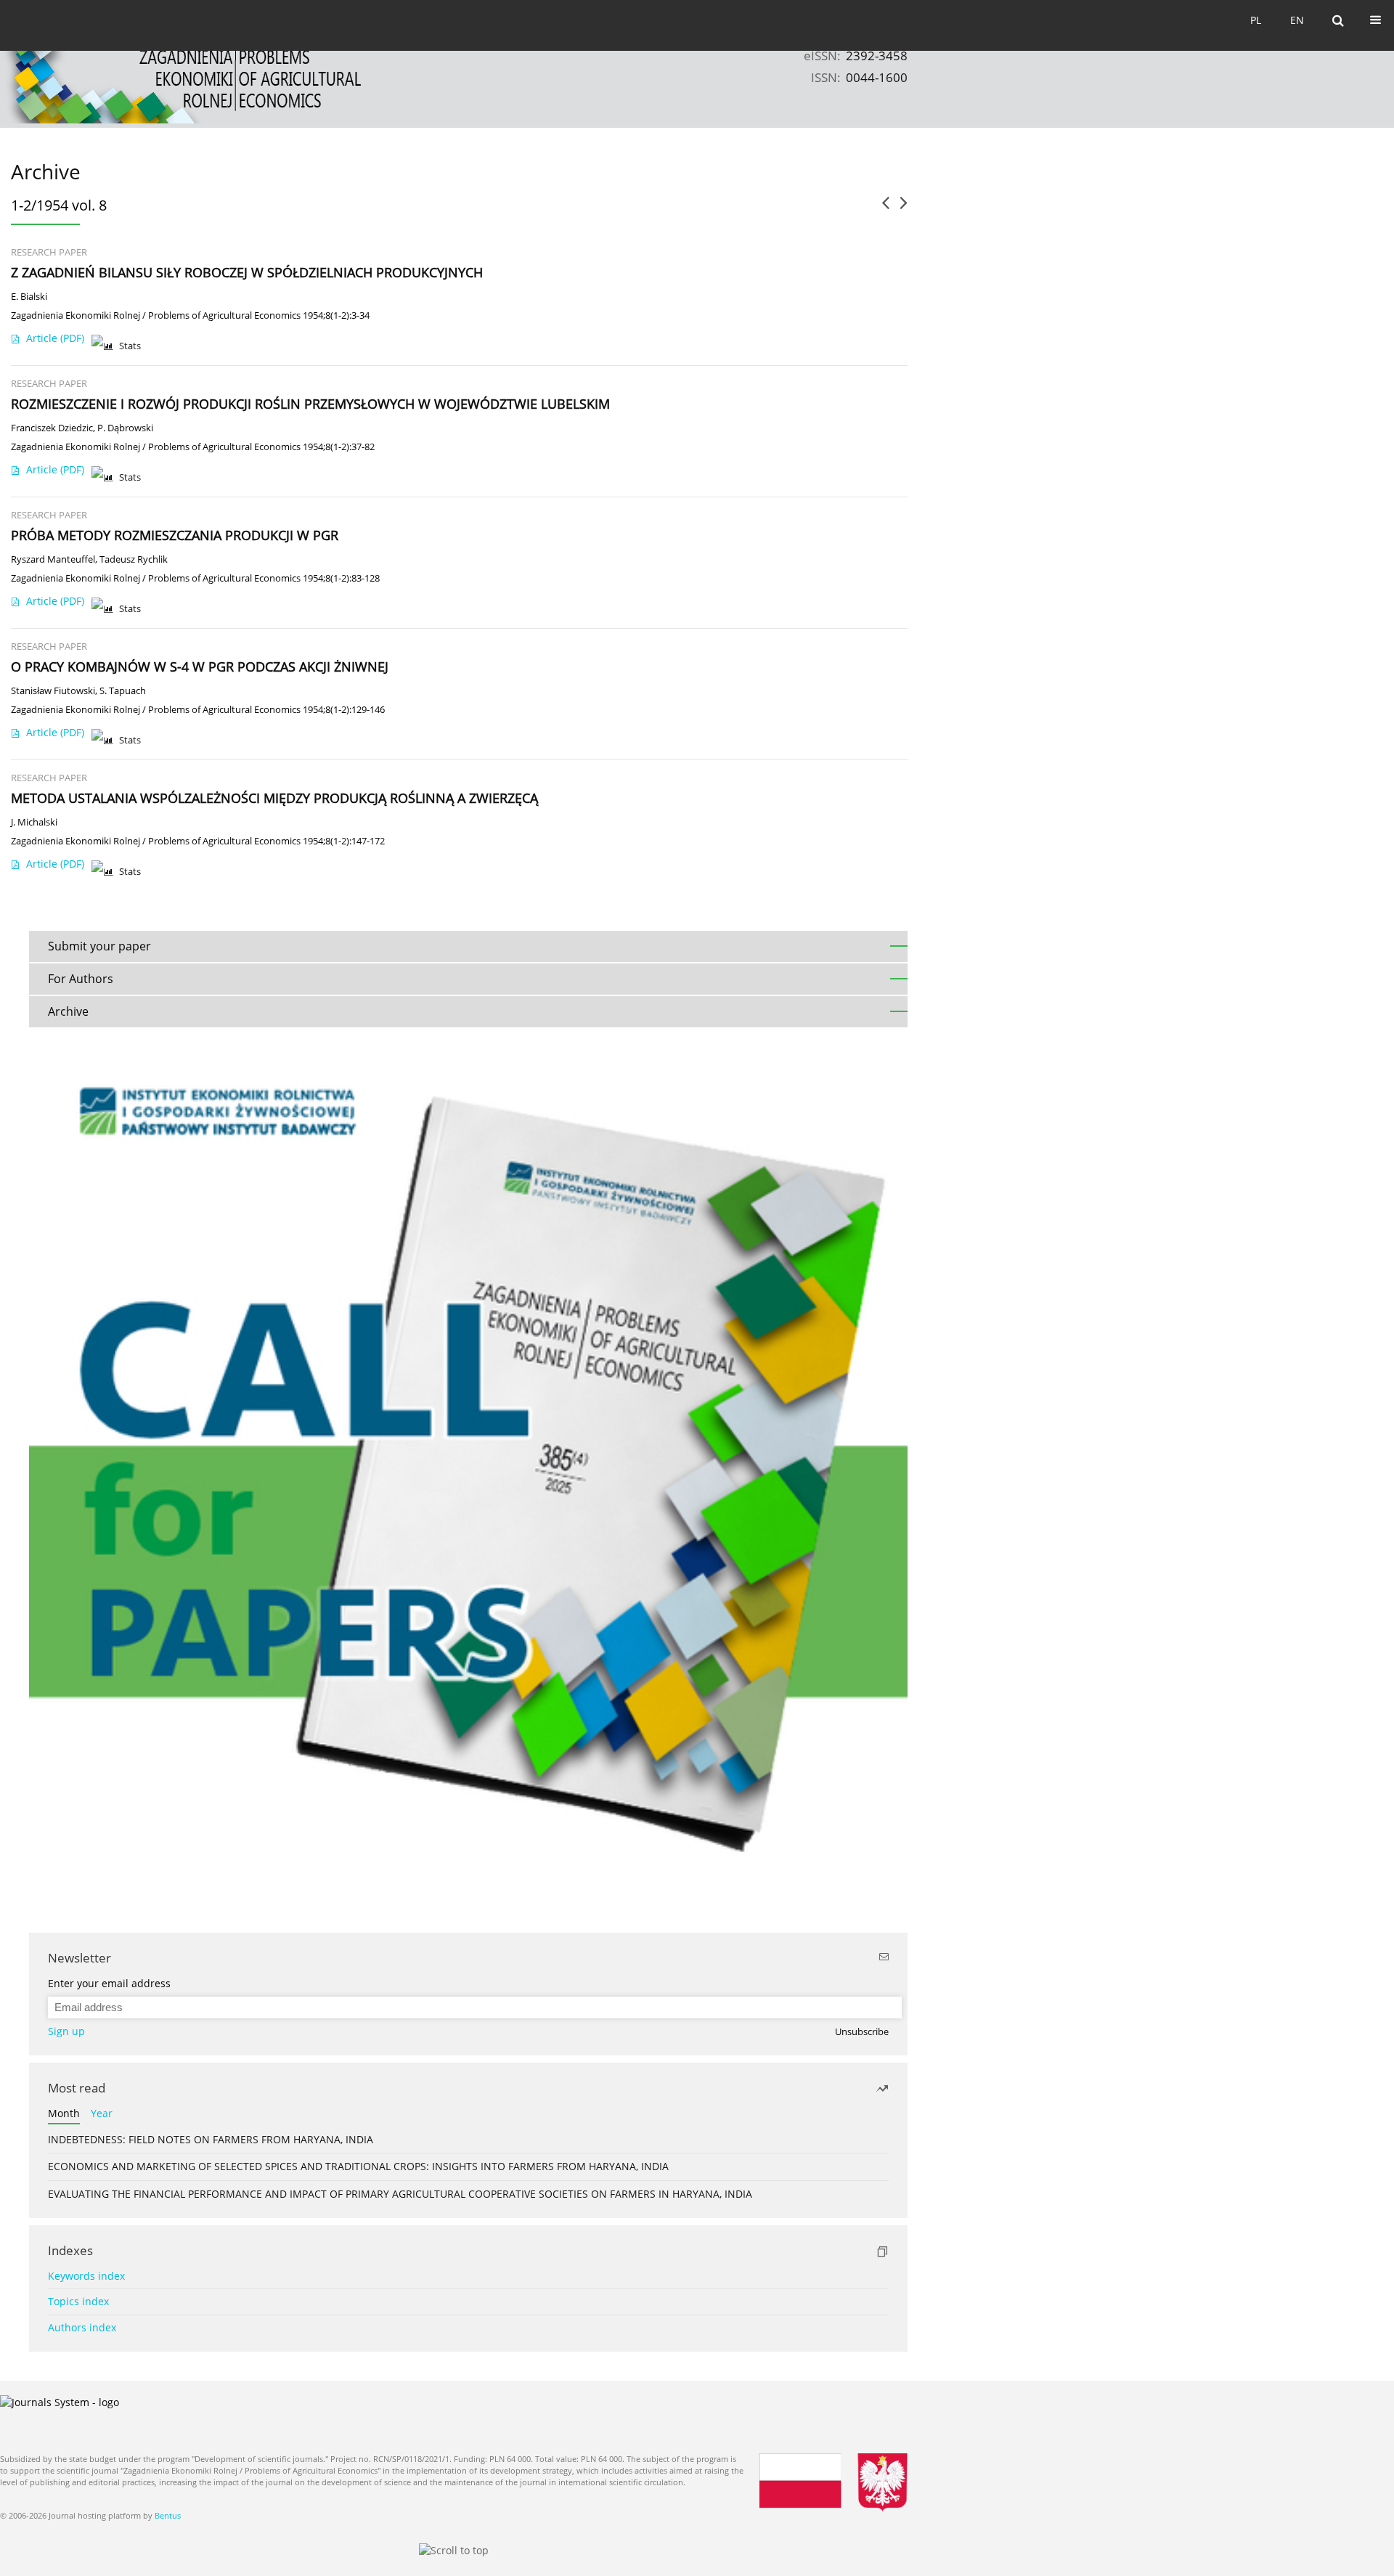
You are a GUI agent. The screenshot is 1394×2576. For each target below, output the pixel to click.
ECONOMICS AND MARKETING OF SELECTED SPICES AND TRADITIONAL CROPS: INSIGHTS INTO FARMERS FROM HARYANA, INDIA (358, 2166)
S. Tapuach (123, 691)
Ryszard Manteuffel (53, 559)
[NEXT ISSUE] (904, 208)
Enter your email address (109, 1983)
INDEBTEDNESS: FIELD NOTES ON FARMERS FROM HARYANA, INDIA (211, 2139)
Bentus (168, 2515)
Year (102, 2113)
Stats (130, 346)
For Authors (81, 979)
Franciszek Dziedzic (52, 428)
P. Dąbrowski (125, 428)
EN (1297, 20)
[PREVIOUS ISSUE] (885, 208)
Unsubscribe (862, 2032)
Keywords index (86, 2276)
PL (1256, 20)
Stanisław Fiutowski (53, 691)
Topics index (78, 2301)
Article (55, 338)
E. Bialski (29, 297)
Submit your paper (99, 946)
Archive (68, 1011)
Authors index (82, 2327)
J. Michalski (34, 822)
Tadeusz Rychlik (134, 559)
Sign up (66, 2031)
